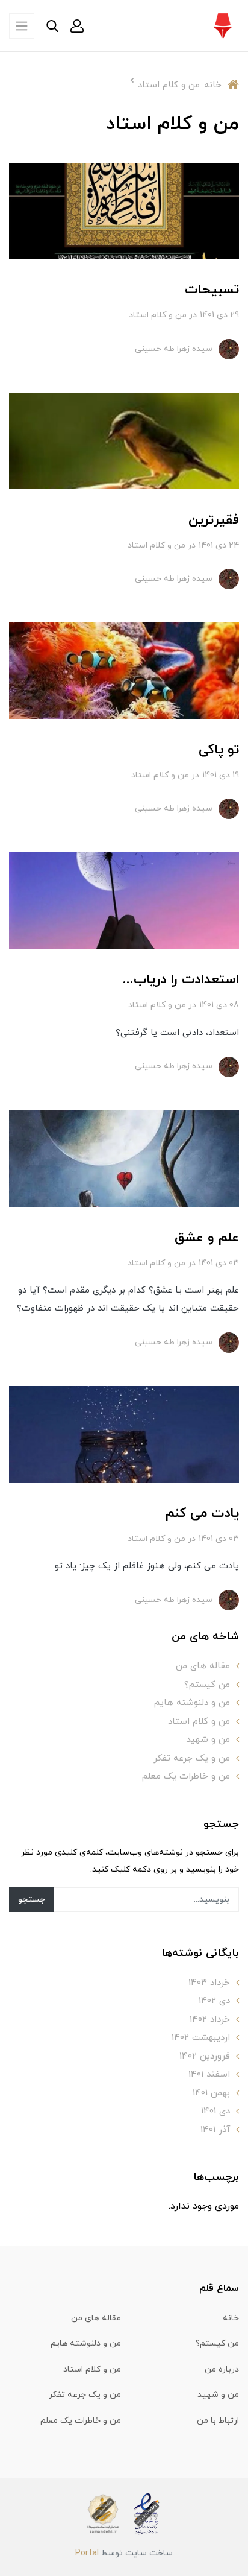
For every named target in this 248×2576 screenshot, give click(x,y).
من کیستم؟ (207, 1685)
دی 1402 (214, 2001)
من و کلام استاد (158, 315)
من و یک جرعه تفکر (192, 1758)
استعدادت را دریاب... (181, 980)
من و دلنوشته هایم (192, 1703)
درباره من (222, 2369)
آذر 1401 (215, 2130)
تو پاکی (219, 750)
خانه (231, 2318)
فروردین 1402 (205, 2056)
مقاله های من (203, 1666)
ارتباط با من (218, 2421)
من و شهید (208, 1740)
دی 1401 (215, 2111)
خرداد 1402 (210, 2020)
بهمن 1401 (211, 2093)
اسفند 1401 (209, 2074)
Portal (87, 2553)
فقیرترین (214, 520)
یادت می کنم (202, 1514)
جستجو (32, 1900)
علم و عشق (207, 1238)
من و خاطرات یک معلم (186, 1777)
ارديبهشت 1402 (201, 2038)
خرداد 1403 (209, 1983)
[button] (77, 26)
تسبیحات (212, 290)
